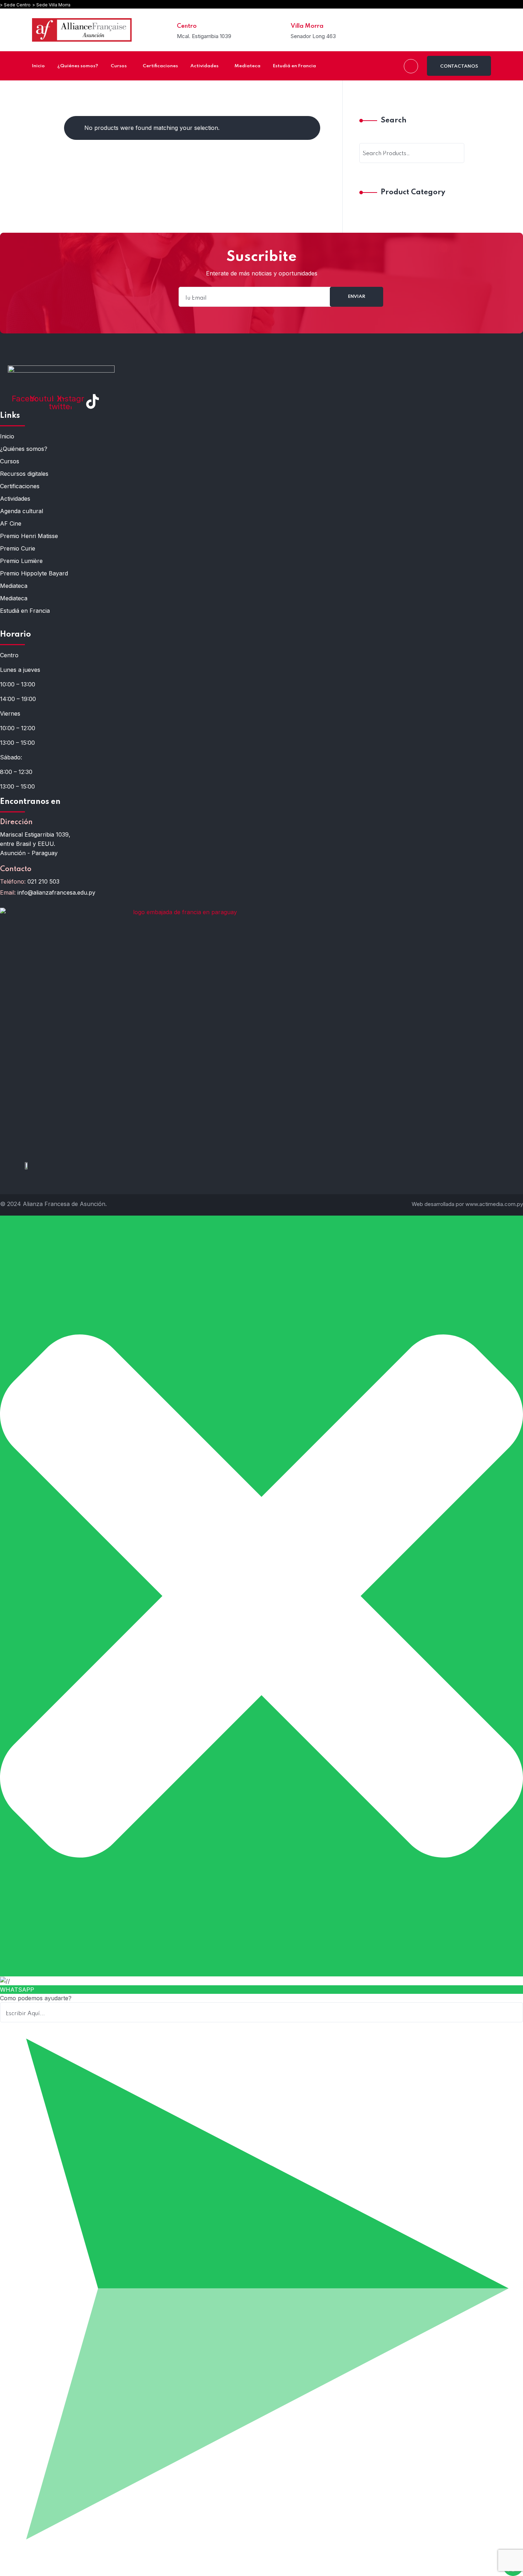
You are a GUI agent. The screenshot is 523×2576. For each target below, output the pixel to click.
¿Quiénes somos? (24, 449)
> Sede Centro (15, 5)
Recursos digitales (24, 474)
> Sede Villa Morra (51, 5)
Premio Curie (18, 548)
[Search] (454, 153)
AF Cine (11, 523)
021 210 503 (43, 881)
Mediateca (14, 586)
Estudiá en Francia (25, 611)
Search (393, 121)
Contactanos (459, 66)
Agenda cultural (22, 511)
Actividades (15, 499)
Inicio (7, 436)
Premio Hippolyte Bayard (34, 573)
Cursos (10, 461)
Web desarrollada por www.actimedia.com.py (467, 1204)
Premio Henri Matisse (29, 536)
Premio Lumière (21, 561)
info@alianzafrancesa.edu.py (56, 892)
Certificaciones (20, 486)
